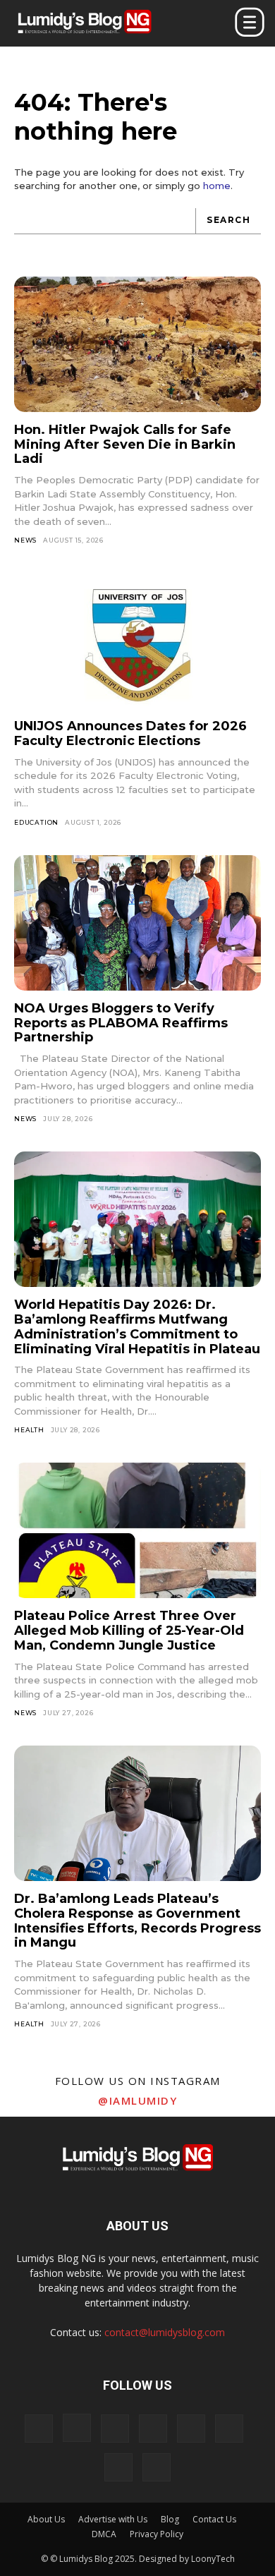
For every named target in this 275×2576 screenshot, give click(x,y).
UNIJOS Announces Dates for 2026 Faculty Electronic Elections (130, 733)
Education (36, 822)
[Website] (118, 2467)
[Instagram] (77, 2428)
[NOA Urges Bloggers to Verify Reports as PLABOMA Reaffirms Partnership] (137, 923)
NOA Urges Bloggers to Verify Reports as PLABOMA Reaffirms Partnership (121, 1023)
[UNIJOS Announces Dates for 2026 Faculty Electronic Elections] (137, 641)
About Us (46, 2519)
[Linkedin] (115, 2429)
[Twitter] (191, 2429)
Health (29, 1430)
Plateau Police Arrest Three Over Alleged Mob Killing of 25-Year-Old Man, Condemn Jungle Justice (129, 1630)
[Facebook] (39, 2429)
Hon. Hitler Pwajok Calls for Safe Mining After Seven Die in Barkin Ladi (125, 444)
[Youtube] (157, 2467)
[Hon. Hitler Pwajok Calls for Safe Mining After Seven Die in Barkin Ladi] (137, 345)
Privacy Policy (157, 2534)
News (25, 540)
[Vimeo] (229, 2429)
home (217, 186)
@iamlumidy (137, 2100)
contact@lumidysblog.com (165, 2332)
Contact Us (214, 2519)
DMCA (104, 2534)
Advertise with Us (113, 2519)
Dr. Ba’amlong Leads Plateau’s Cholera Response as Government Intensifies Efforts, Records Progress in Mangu (137, 1921)
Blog (170, 2519)
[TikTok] (153, 2429)
